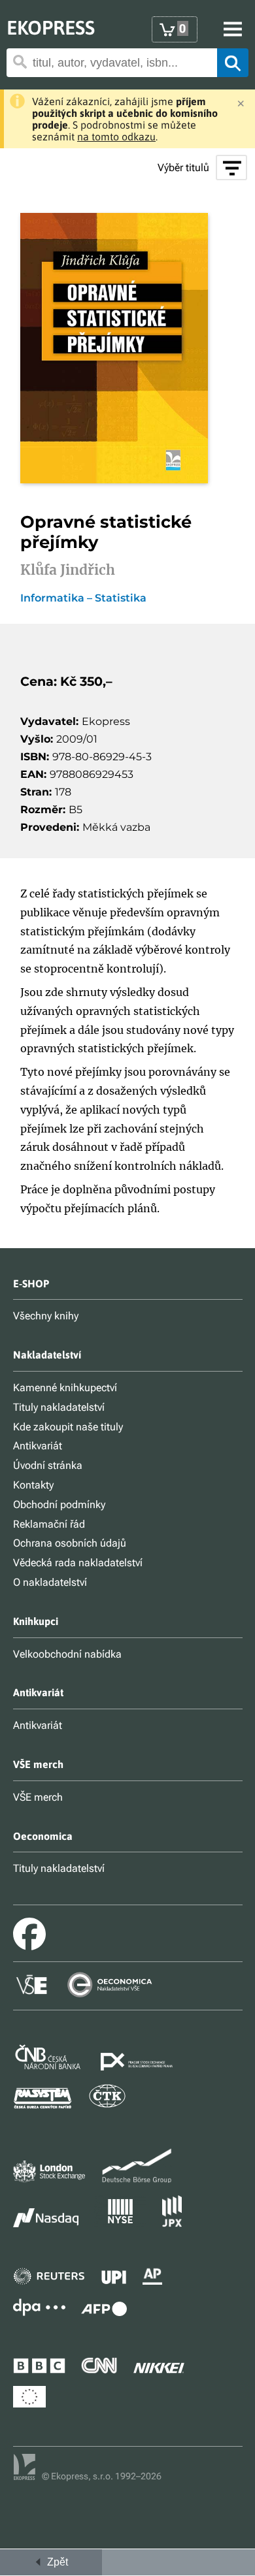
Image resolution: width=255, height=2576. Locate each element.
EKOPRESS (51, 27)
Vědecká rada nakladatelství (78, 1563)
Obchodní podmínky (59, 1505)
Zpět (55, 2562)
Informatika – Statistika (83, 598)
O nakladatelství (50, 1582)
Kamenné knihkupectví (65, 1388)
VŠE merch (38, 1797)
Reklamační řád (49, 1524)
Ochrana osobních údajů (70, 1543)
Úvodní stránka (48, 1465)
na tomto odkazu (116, 137)
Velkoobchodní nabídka (67, 1654)
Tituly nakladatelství (59, 1407)
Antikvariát (38, 1446)
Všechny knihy (46, 1316)
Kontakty (33, 1485)
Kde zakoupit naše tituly (68, 1427)
